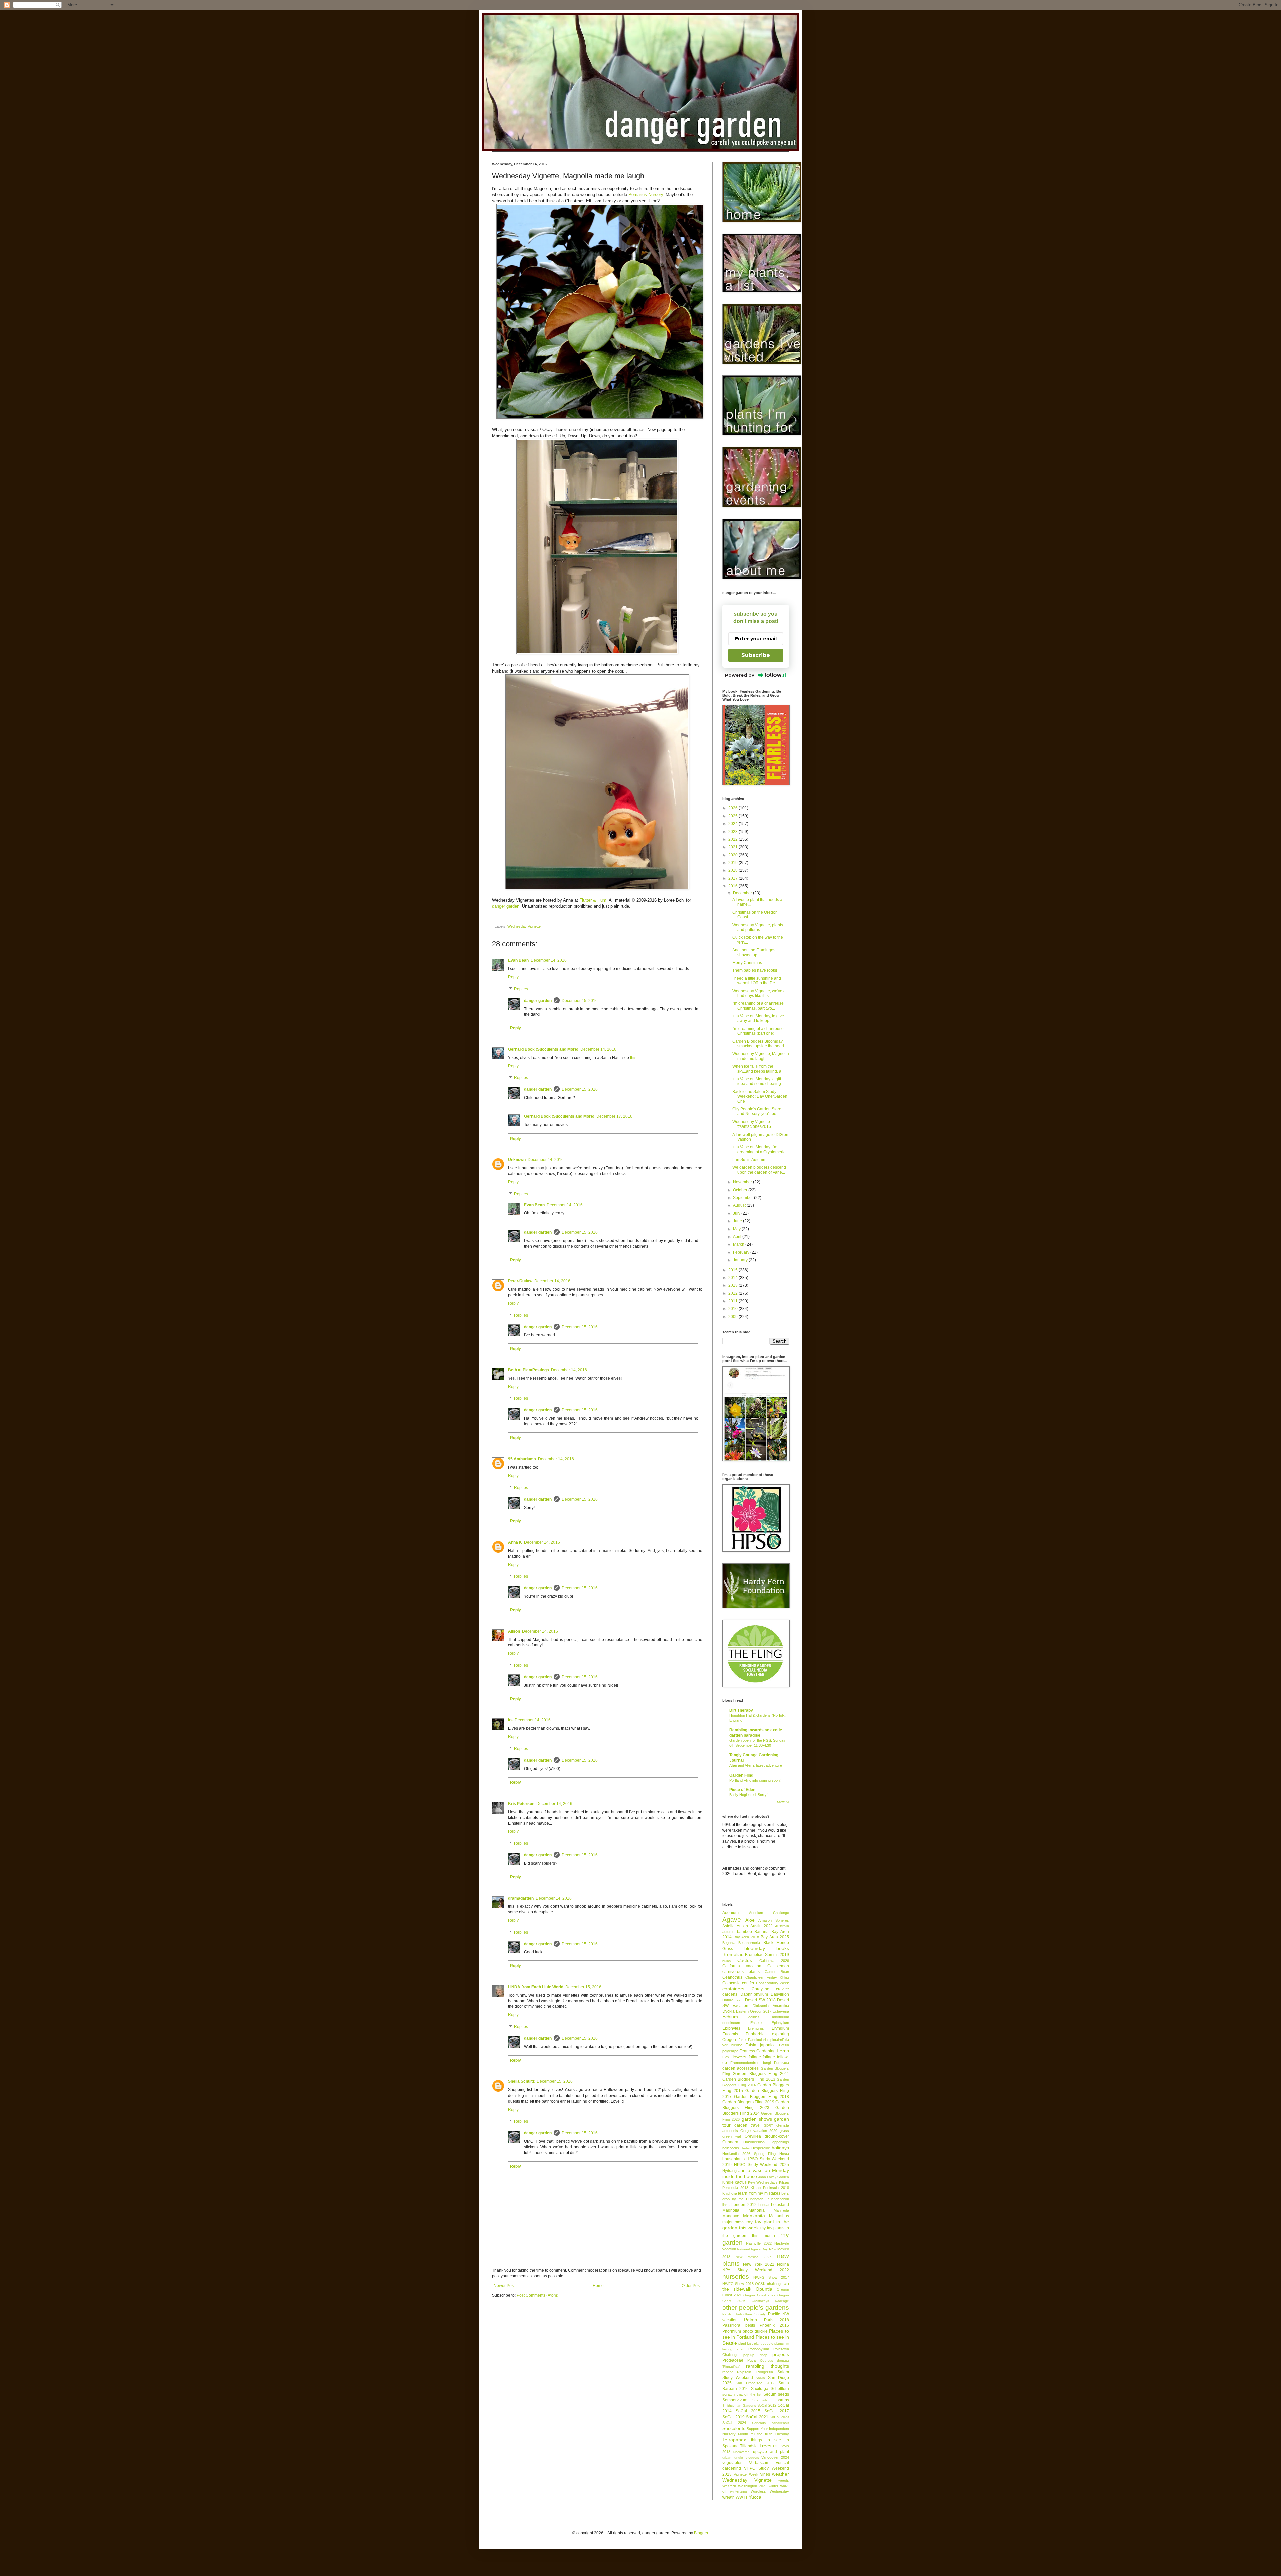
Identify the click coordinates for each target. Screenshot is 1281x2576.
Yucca (755, 2497)
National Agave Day (752, 2249)
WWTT (742, 2497)
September (743, 1198)
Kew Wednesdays (763, 2182)
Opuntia (764, 2289)
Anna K (515, 1542)
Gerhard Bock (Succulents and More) (543, 1049)
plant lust (745, 2343)
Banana (761, 1932)
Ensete (756, 2023)
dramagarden (521, 1898)
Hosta (784, 2154)
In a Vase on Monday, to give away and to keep (758, 1018)
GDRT (768, 2125)
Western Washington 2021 (745, 2486)
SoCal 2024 (734, 2423)
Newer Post (504, 2286)
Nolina (783, 2264)
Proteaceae (733, 2360)
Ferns (783, 2051)
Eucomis (730, 2034)
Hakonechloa (754, 2142)
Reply (513, 977)
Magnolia (731, 2210)
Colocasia (731, 1983)
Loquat (764, 2205)
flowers (739, 2057)
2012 (733, 1293)
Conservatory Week (772, 1983)
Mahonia (757, 2210)
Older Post (691, 2286)
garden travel (747, 2125)
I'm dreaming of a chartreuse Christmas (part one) (758, 1031)
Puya (751, 2360)
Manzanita (754, 2216)
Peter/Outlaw (520, 1281)
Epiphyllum (780, 2023)
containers (733, 1989)
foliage (755, 2057)
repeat (727, 2372)
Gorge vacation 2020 (759, 2131)
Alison (514, 1631)
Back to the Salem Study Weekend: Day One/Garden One (760, 1097)
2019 (733, 863)
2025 (733, 816)
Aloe (750, 1920)
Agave (732, 1919)
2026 (733, 808)
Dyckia (728, 2011)
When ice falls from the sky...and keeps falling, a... (758, 1069)
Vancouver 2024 (775, 2457)
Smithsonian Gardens (739, 2406)
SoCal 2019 (733, 2417)
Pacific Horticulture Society (744, 2314)
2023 (733, 832)
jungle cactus (734, 2182)
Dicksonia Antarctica (771, 2006)
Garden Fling (741, 1775)
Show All (783, 1802)
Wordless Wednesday (770, 2491)
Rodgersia (765, 2372)
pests (750, 2325)
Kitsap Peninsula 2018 (770, 2188)
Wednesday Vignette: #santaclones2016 (752, 1124)
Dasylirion (780, 1994)
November (743, 1182)
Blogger (701, 2533)
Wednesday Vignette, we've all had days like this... (760, 993)
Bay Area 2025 (775, 1937)
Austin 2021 (762, 1926)
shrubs (783, 2400)
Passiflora (731, 2325)
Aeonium (730, 1913)
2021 (733, 847)
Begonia (729, 1943)
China (784, 1978)
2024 (733, 824)
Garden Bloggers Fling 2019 (748, 2102)
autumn (728, 1932)
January (741, 1260)
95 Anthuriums (522, 1459)
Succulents (734, 2428)
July (737, 1213)
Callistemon (778, 1966)
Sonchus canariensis (770, 2423)
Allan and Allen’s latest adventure (756, 1765)
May (737, 1229)
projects (781, 2354)
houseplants (733, 2159)
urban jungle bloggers (741, 2457)
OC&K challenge (768, 2284)
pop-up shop (755, 2355)
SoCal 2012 (767, 2405)
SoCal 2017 (777, 2411)
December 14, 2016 (549, 960)
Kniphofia (730, 2193)
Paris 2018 (776, 2320)
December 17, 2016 (614, 1116)
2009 (733, 1317)
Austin (742, 1926)
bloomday (755, 1948)
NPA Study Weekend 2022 (756, 2270)
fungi (767, 2063)
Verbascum (759, 2463)
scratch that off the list (742, 2394)
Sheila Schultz (521, 2081)
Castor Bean (777, 1972)
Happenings (779, 2142)
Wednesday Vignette (524, 926)
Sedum (770, 2394)
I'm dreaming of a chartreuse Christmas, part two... (758, 1006)
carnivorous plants (741, 1972)
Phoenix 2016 (774, 2325)
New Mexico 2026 (754, 2257)
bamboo (744, 1932)
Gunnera (730, 2142)
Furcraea (781, 2063)
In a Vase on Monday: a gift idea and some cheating (757, 1081)
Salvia (760, 2378)
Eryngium (780, 2028)
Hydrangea (731, 2171)
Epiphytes (731, 2028)
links (726, 2205)
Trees (765, 2446)
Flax (726, 2057)
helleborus (731, 2148)
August (740, 1205)
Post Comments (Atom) (538, 2295)
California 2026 (774, 1961)
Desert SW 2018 (760, 2000)
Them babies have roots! (755, 970)
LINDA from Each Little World (536, 1987)
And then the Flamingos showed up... (754, 952)
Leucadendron (777, 2199)
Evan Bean (518, 960)
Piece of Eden (742, 1790)
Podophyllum (759, 2349)
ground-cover (777, 2136)
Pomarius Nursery (646, 194)
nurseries (736, 2277)
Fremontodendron (745, 2063)
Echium (730, 2017)
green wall (732, 2136)
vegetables (732, 2463)
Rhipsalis (744, 2372)
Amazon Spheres (774, 1920)
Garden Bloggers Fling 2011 (761, 2074)
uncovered (741, 2452)
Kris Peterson (521, 1804)
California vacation (742, 1966)
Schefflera (780, 2389)
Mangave (731, 2216)
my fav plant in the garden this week (756, 2225)
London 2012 (744, 2205)
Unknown (517, 1160)
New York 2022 (759, 2264)
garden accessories (740, 2068)
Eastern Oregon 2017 (754, 2011)
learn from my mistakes (759, 2193)
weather (780, 2474)
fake (742, 2040)
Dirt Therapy (741, 1710)
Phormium (732, 2331)
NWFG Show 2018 (738, 2284)
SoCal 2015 (748, 2411)
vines (765, 2474)
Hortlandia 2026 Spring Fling (749, 2154)
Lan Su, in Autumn (749, 1160)
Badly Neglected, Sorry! (748, 1795)
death (739, 2000)
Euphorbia (755, 2034)
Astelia (728, 1926)
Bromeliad (733, 1954)
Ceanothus (732, 1977)
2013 (733, 1285)
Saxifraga (760, 2389)
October (741, 1190)
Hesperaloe (761, 2148)
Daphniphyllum (754, 1994)
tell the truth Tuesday (770, 2434)
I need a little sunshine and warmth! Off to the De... (757, 981)
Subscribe (756, 655)
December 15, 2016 (580, 1001)
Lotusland (780, 2205)
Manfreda (781, 2210)
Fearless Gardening (757, 2051)
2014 (733, 1278)
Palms (750, 2320)
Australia (782, 1926)
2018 (733, 870)
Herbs (745, 2148)
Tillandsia (749, 2446)
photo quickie (755, 2331)
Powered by (740, 675)
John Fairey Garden (774, 2177)
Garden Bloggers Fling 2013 (749, 2079)
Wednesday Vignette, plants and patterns (758, 927)
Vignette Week (746, 2474)
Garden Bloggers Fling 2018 (761, 2097)
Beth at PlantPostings (529, 1370)
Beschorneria (749, 1943)
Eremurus (756, 2028)
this (633, 1058)
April (738, 1237)
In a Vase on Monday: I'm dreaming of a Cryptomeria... (760, 1149)
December (743, 893)
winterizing (738, 2491)
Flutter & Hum (593, 900)
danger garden (506, 906)
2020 (733, 855)
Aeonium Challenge (769, 1913)
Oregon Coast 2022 (759, 2295)
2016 (733, 886)
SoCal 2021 (757, 2417)
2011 (733, 1301)
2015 (733, 1270)
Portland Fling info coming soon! (755, 1780)
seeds (783, 2394)
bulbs (726, 1961)
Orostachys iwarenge (770, 2301)
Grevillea (753, 2136)
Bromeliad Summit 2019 (767, 1955)
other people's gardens (756, 2308)
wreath (728, 2497)
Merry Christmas (747, 963)
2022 (733, 839)
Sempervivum (735, 2400)
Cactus (745, 1960)
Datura (728, 2000)
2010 (733, 1309)
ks (510, 1720)
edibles (754, 2017)
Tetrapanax (734, 2440)
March (739, 1244)
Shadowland (762, 2400)
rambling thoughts (767, 2366)
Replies (521, 989)
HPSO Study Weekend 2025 (761, 2165)
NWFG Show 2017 (771, 2277)
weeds (784, 2480)
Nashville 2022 (759, 2243)
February (742, 1252)
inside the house (740, 2176)
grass (784, 2131)
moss (739, 2222)
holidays (780, 2148)
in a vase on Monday (765, 2170)
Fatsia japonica (760, 2045)
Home (598, 2286)
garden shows (757, 2119)
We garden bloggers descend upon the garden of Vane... (759, 1170)
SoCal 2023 (779, 2417)
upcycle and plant (771, 2452)
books (783, 1948)
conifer (748, 1983)
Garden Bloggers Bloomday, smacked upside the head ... (760, 1044)
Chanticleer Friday (761, 1977)
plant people (764, 2344)
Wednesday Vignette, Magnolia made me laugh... (761, 1056)
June (738, 1221)
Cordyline (760, 1989)
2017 (733, 878)
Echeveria (781, 2011)
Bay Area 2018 (746, 1937)
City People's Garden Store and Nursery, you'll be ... (757, 1111)
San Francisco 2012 (755, 2383)
